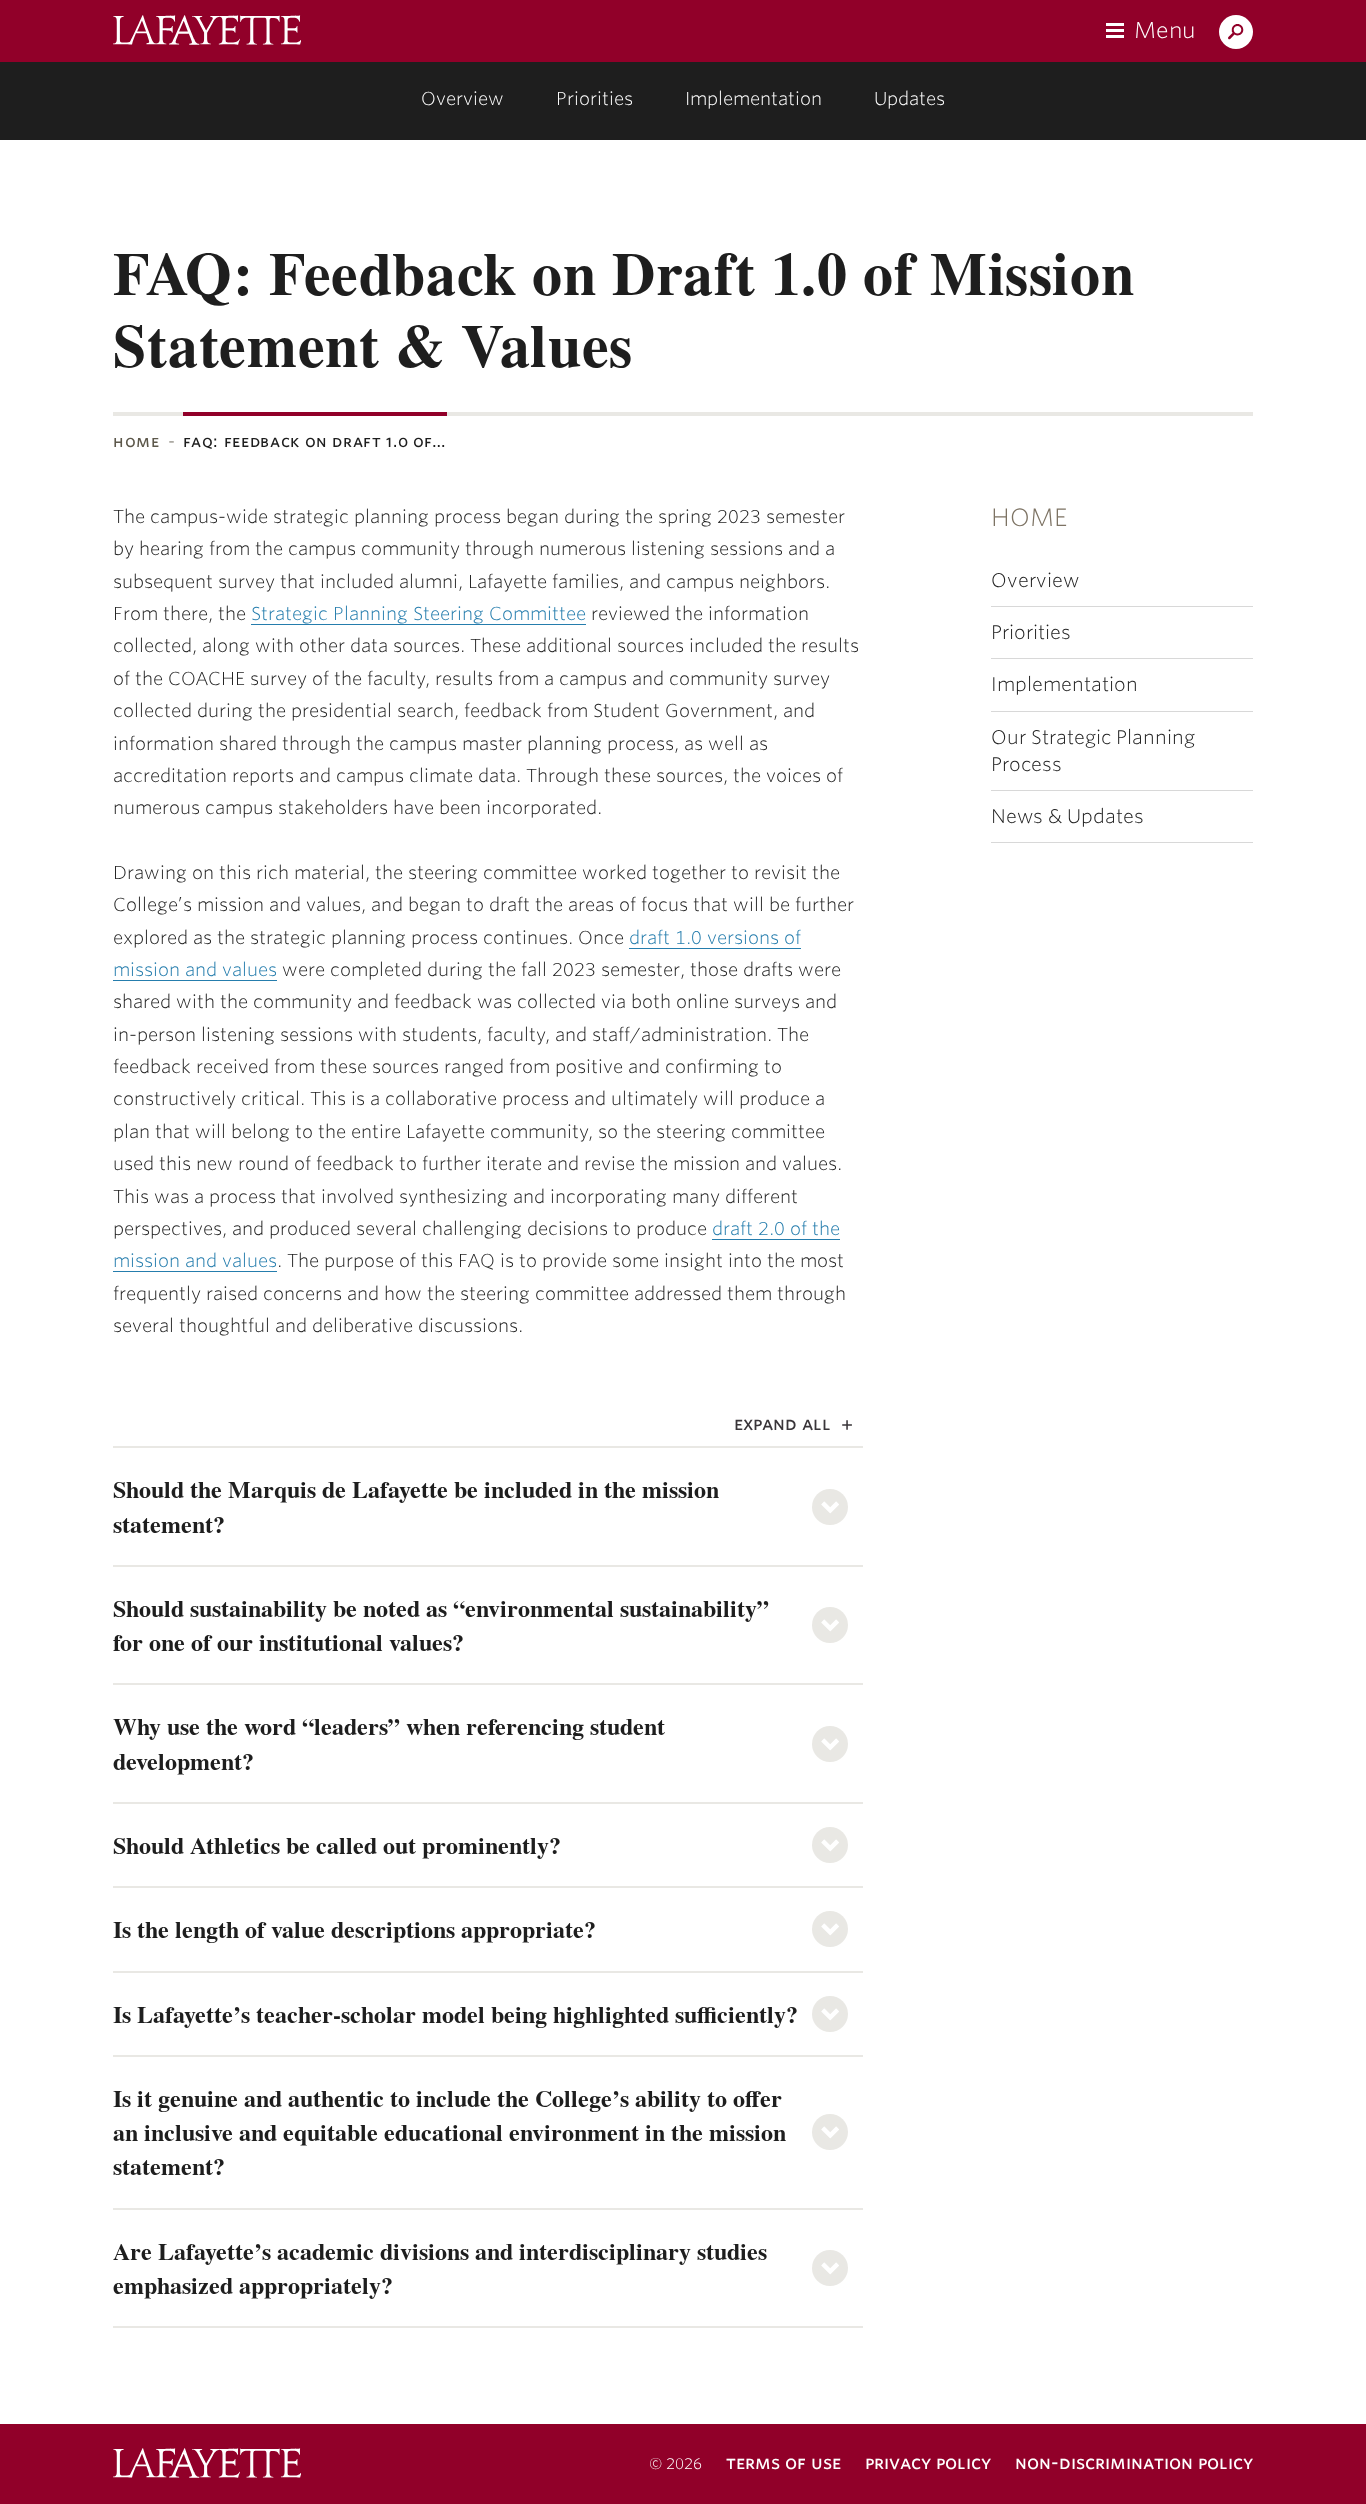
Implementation (753, 98)
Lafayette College (207, 2465)
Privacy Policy (928, 2462)
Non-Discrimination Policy (1134, 2462)
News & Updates (1067, 816)
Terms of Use (783, 2462)
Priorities (594, 98)
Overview (462, 98)
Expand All (782, 1423)
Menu (1164, 30)
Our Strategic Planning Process (1093, 751)
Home (136, 441)
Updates (909, 98)
